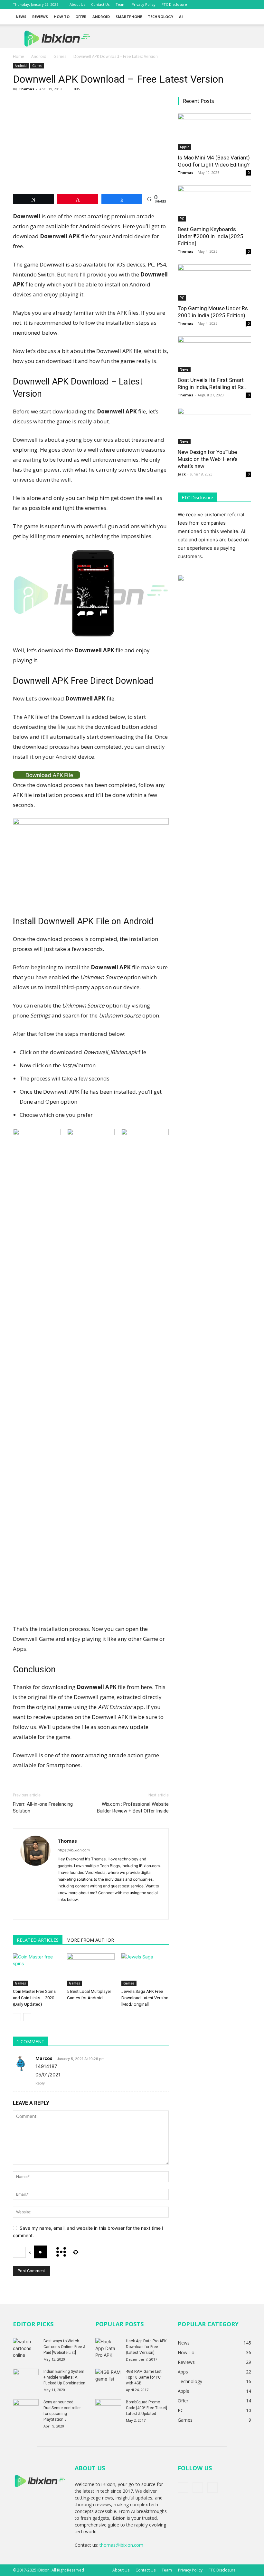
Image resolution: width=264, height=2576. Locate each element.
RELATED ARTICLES (38, 1940)
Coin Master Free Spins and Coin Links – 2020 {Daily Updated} (34, 1998)
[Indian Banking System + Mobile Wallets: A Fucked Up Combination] (26, 2378)
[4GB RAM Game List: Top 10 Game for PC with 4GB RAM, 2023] (108, 2378)
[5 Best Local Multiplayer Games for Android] (91, 1970)
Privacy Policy (144, 4)
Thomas (26, 89)
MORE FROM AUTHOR (90, 1940)
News (21, 17)
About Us (77, 4)
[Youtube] (246, 5)
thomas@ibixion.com (121, 2545)
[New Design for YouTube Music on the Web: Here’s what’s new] (214, 426)
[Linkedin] (86, 1910)
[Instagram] (75, 1910)
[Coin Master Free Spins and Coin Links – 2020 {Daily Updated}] (37, 1970)
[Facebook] (225, 5)
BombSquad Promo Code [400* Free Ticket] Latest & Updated (146, 2408)
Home (19, 56)
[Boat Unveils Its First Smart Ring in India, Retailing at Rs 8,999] (214, 354)
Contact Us (100, 4)
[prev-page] (17, 2017)
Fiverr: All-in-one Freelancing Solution (43, 1808)
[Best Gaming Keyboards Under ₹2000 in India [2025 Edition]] (214, 204)
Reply (40, 2083)
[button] (243, 17)
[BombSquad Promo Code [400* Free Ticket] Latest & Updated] (108, 2408)
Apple (184, 147)
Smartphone (129, 17)
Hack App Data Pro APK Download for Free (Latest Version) (146, 2347)
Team (121, 4)
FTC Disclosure (174, 4)
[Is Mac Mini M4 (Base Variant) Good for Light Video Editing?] (214, 132)
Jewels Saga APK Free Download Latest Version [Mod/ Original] (145, 1998)
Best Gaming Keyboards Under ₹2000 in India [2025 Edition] (211, 236)
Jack (182, 474)
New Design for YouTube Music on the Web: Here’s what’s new (208, 459)
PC (182, 219)
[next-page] (27, 2017)
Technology (160, 17)
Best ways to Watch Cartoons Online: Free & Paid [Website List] (64, 2347)
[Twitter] (236, 5)
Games (60, 56)
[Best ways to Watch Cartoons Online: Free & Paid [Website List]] (26, 2348)
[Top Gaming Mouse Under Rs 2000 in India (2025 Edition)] (214, 282)
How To (62, 17)
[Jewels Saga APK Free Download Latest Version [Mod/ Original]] (145, 1970)
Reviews (40, 17)
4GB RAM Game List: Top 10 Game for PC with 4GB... (144, 2377)
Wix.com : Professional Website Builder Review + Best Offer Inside (133, 1808)
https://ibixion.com (74, 1850)
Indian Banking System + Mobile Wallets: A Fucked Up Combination (64, 2377)
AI (181, 17)
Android (101, 17)
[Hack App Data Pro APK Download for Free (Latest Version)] (108, 2348)
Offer (81, 17)
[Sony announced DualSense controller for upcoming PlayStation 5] (26, 2408)
